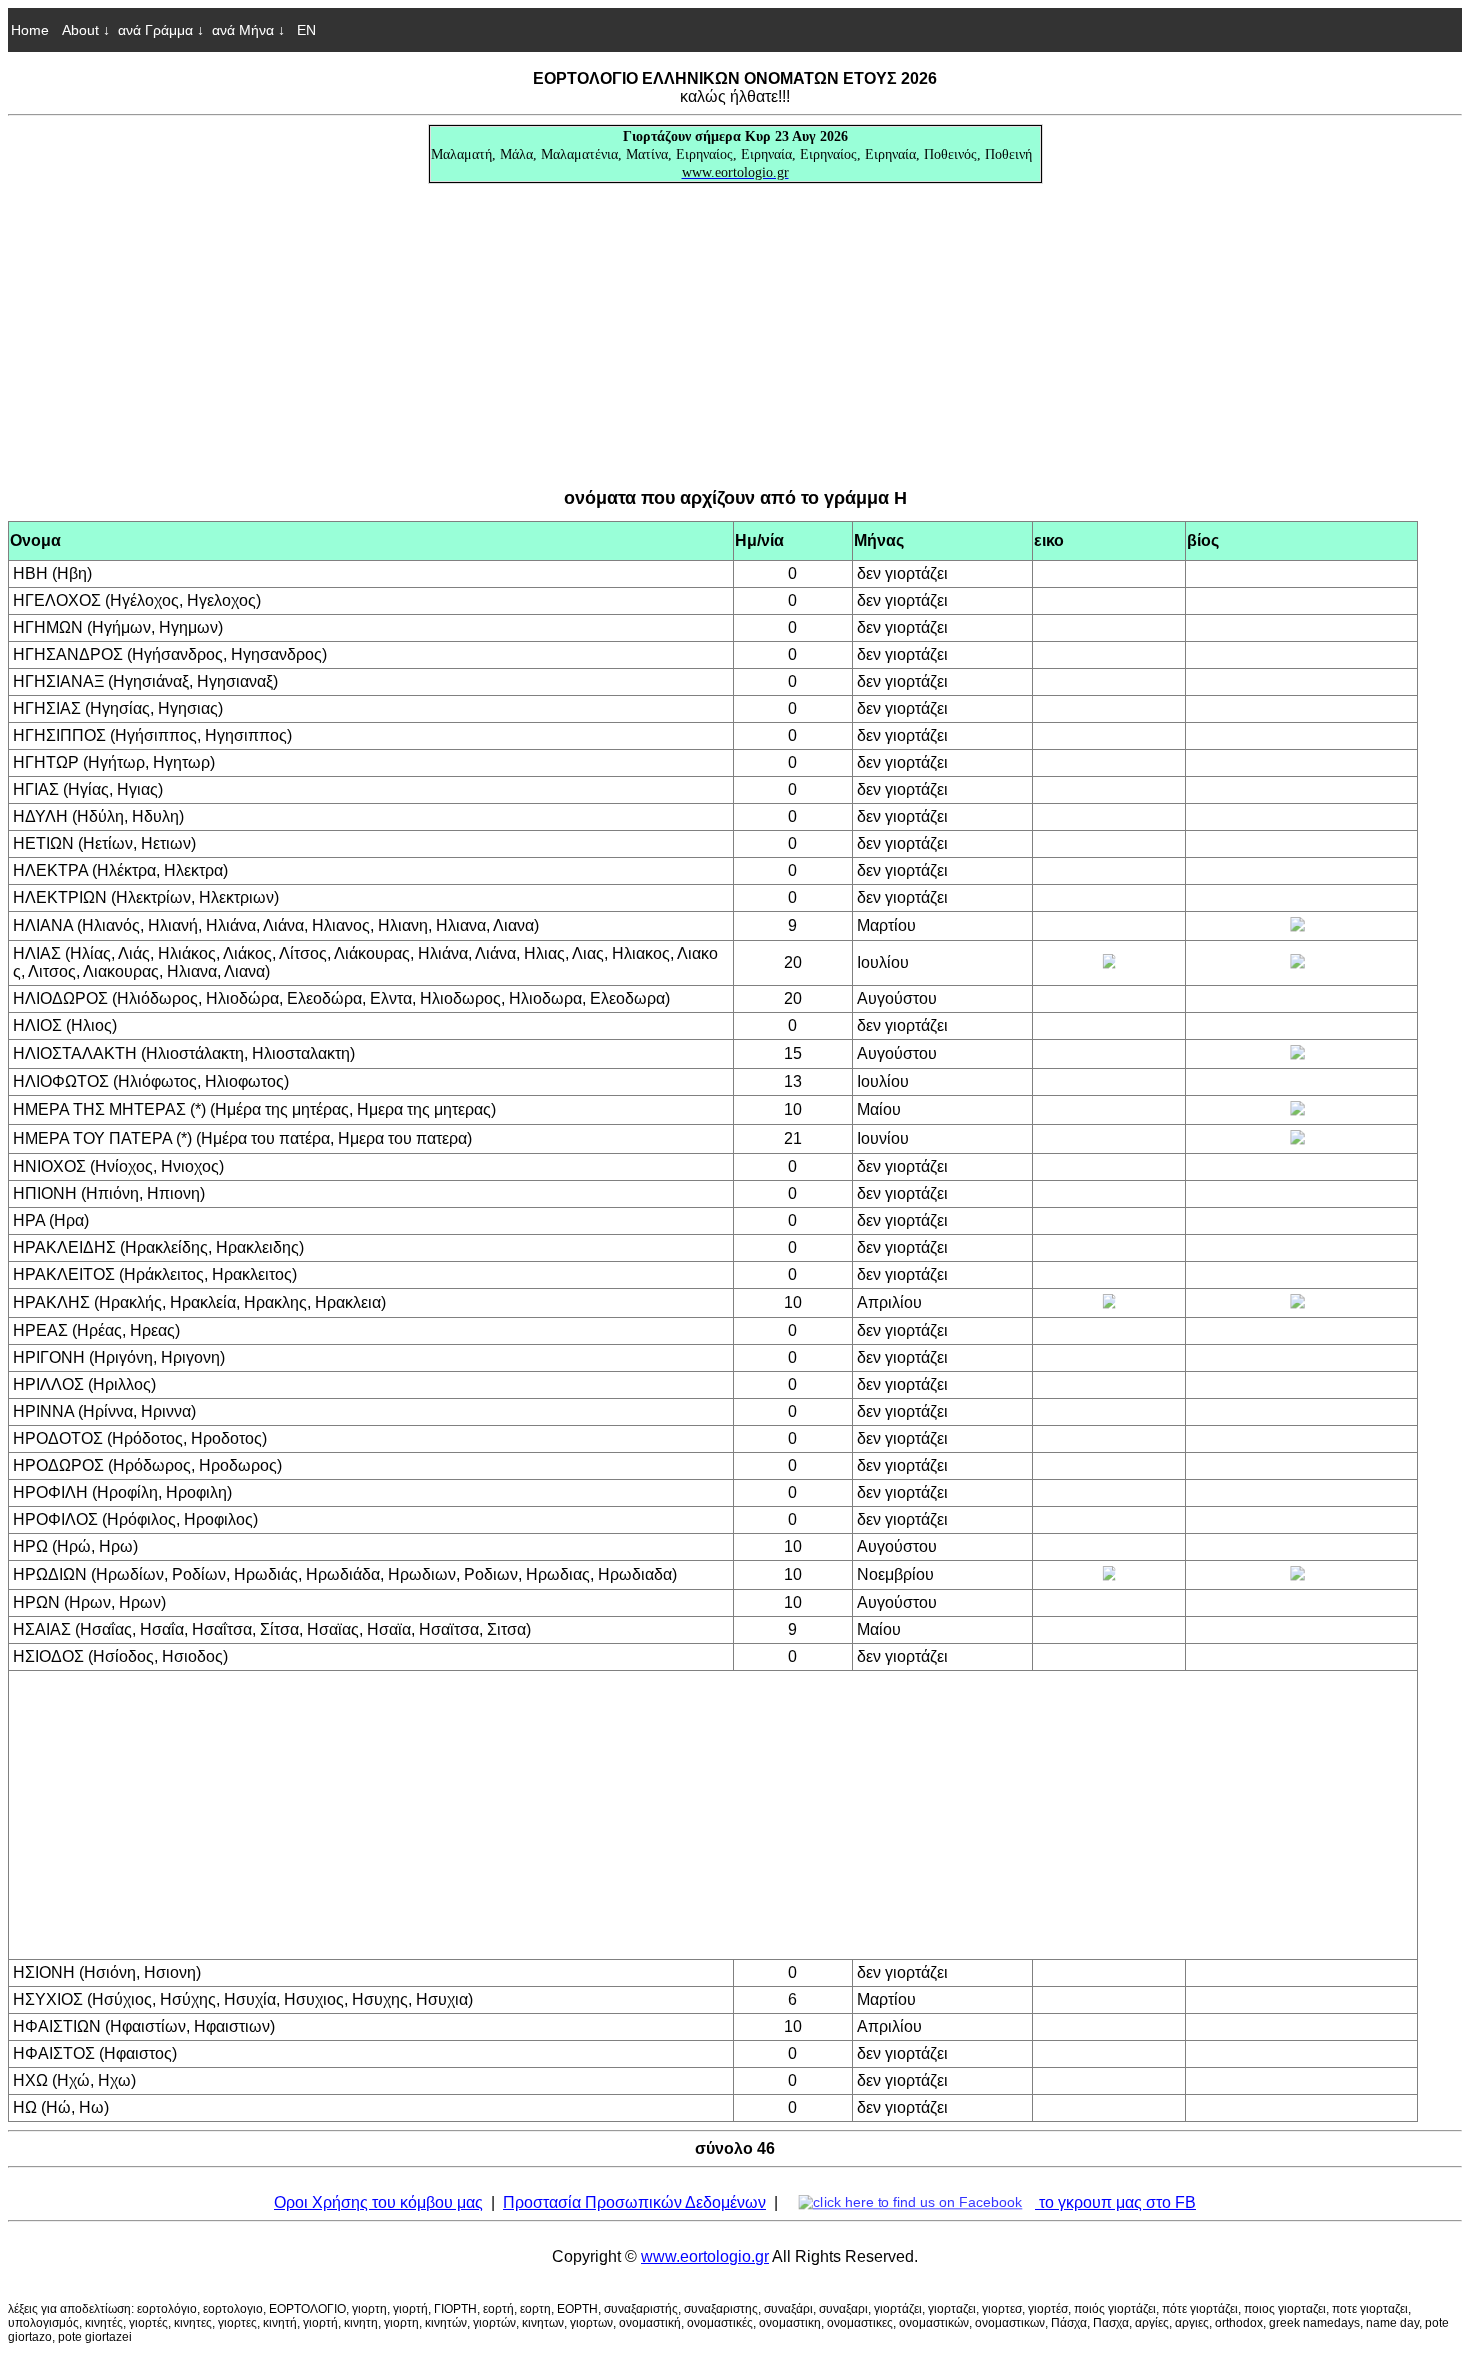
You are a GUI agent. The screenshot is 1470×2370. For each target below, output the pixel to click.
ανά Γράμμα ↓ (161, 30)
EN (304, 30)
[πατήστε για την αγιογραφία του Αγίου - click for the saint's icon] (1109, 963)
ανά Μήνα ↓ (248, 30)
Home (30, 30)
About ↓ (86, 30)
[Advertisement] (735, 336)
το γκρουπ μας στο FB (1115, 2202)
